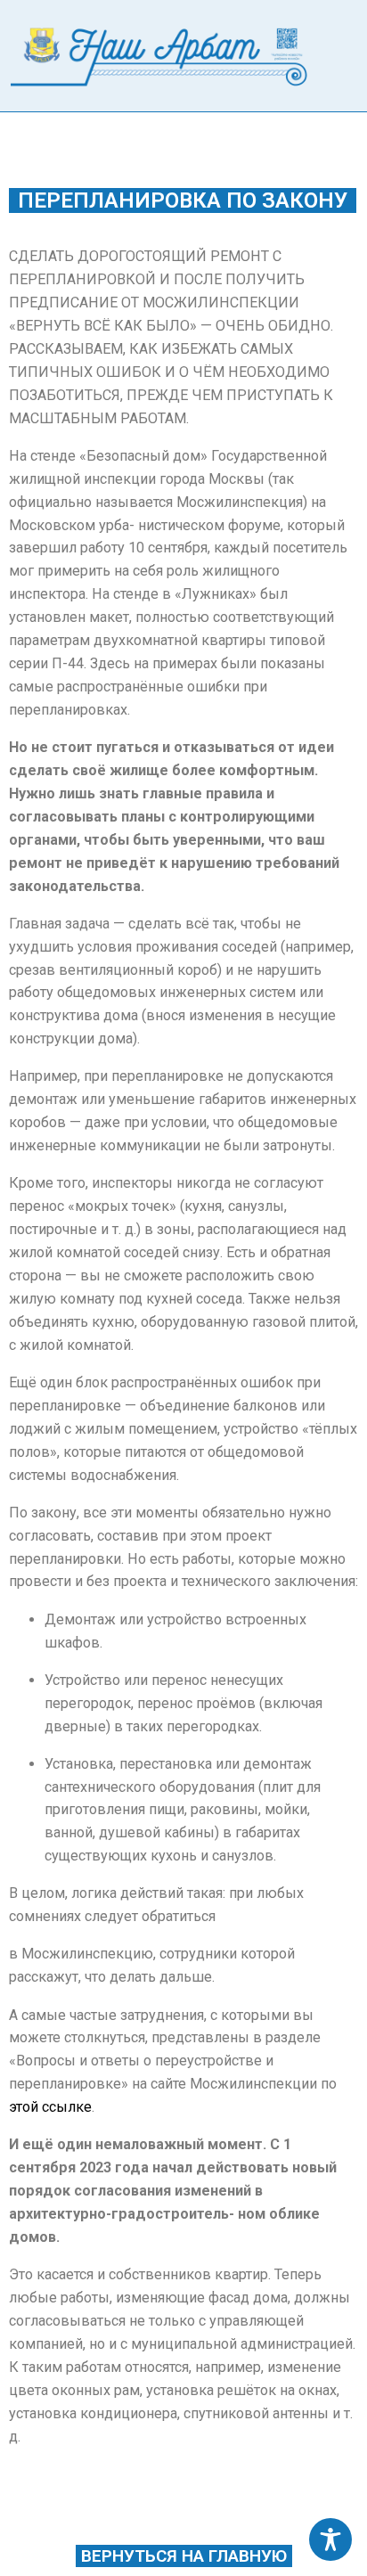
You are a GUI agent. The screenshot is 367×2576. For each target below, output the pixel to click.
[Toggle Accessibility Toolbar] (330, 2539)
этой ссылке (50, 2107)
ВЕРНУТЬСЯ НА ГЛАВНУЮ (184, 2556)
